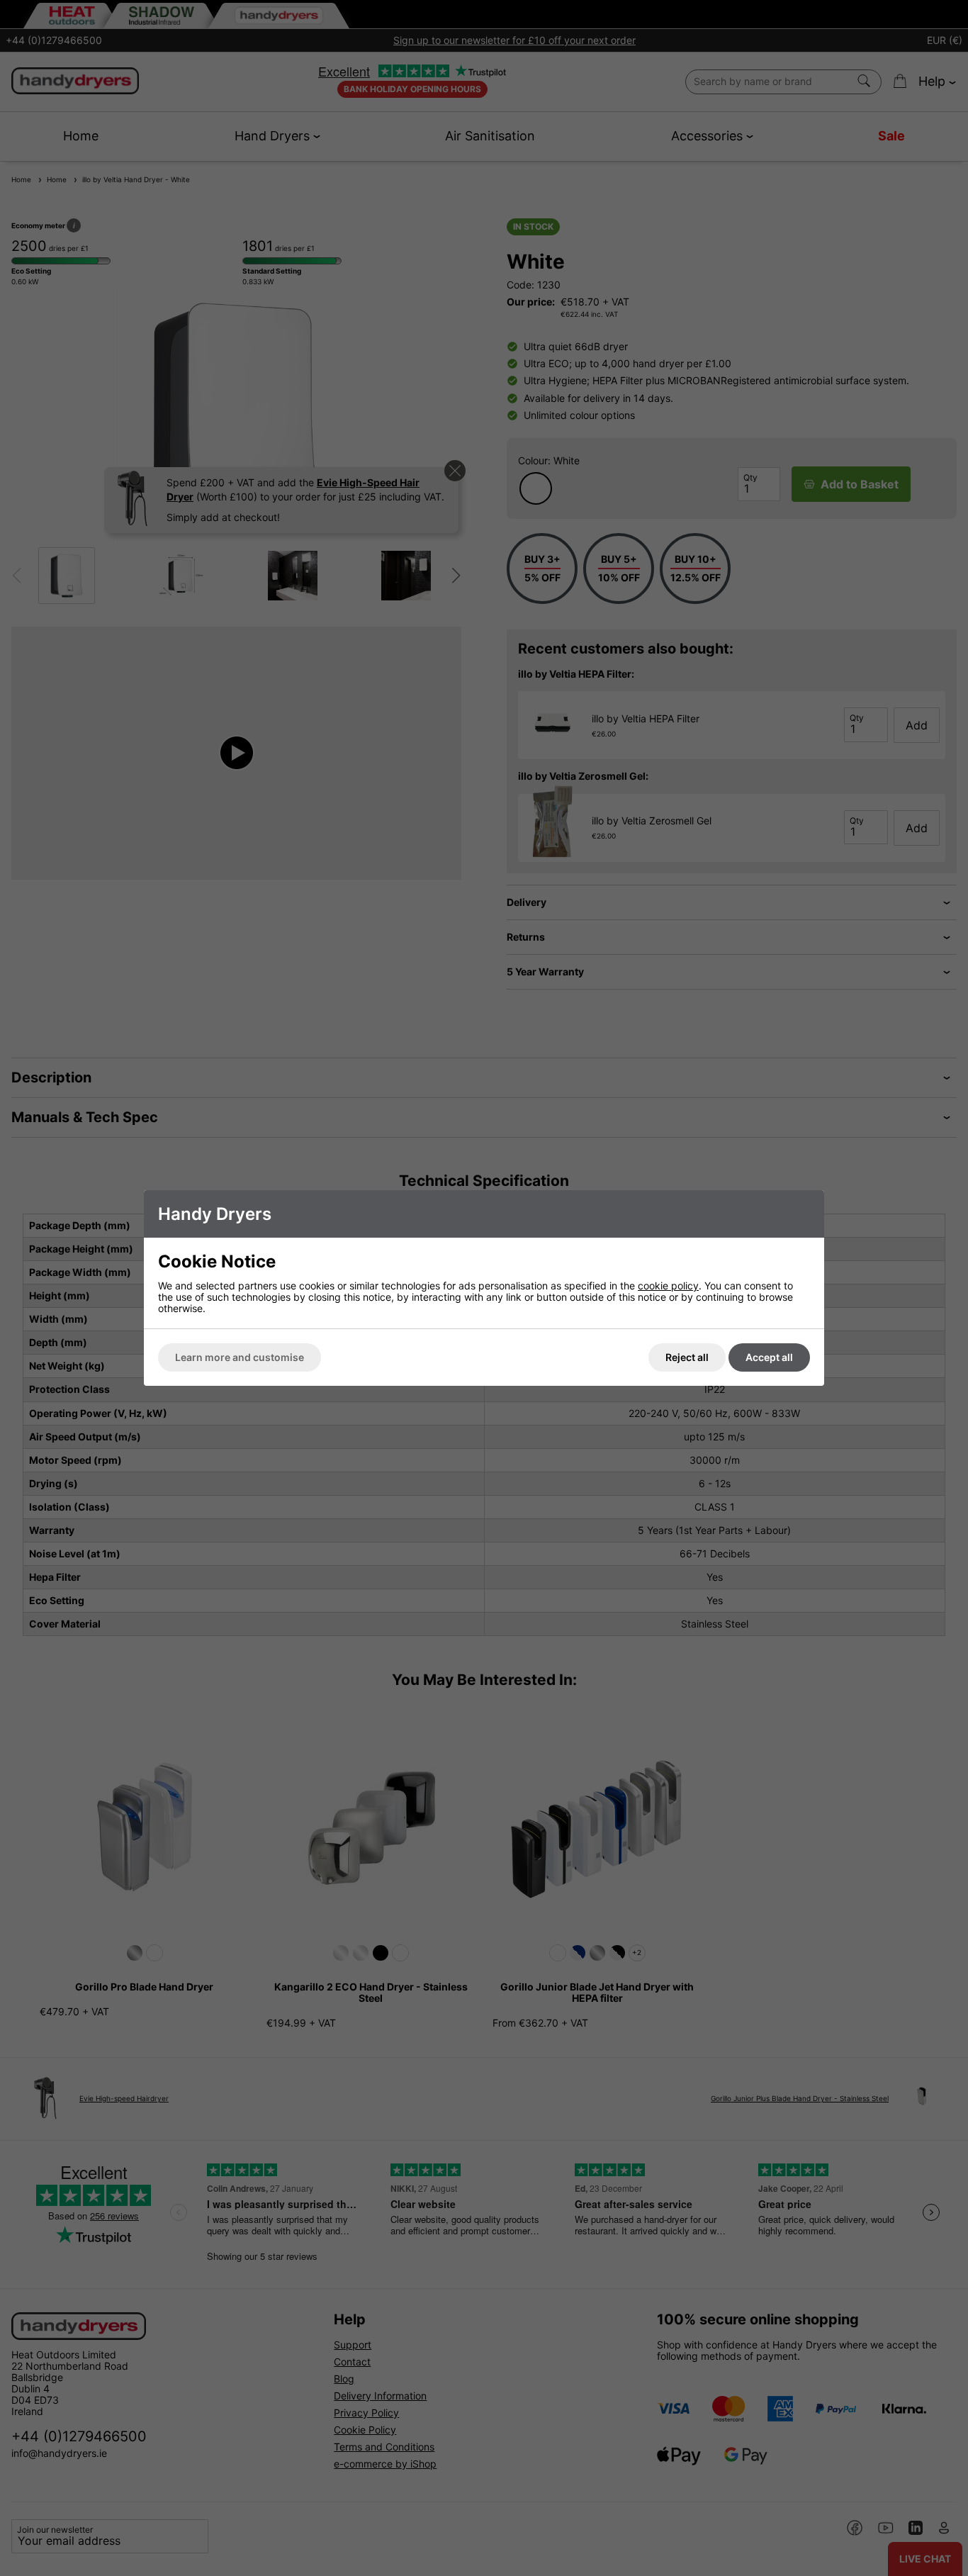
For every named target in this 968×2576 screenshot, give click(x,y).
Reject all (687, 1357)
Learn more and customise (240, 1357)
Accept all (769, 1357)
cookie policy (668, 1286)
